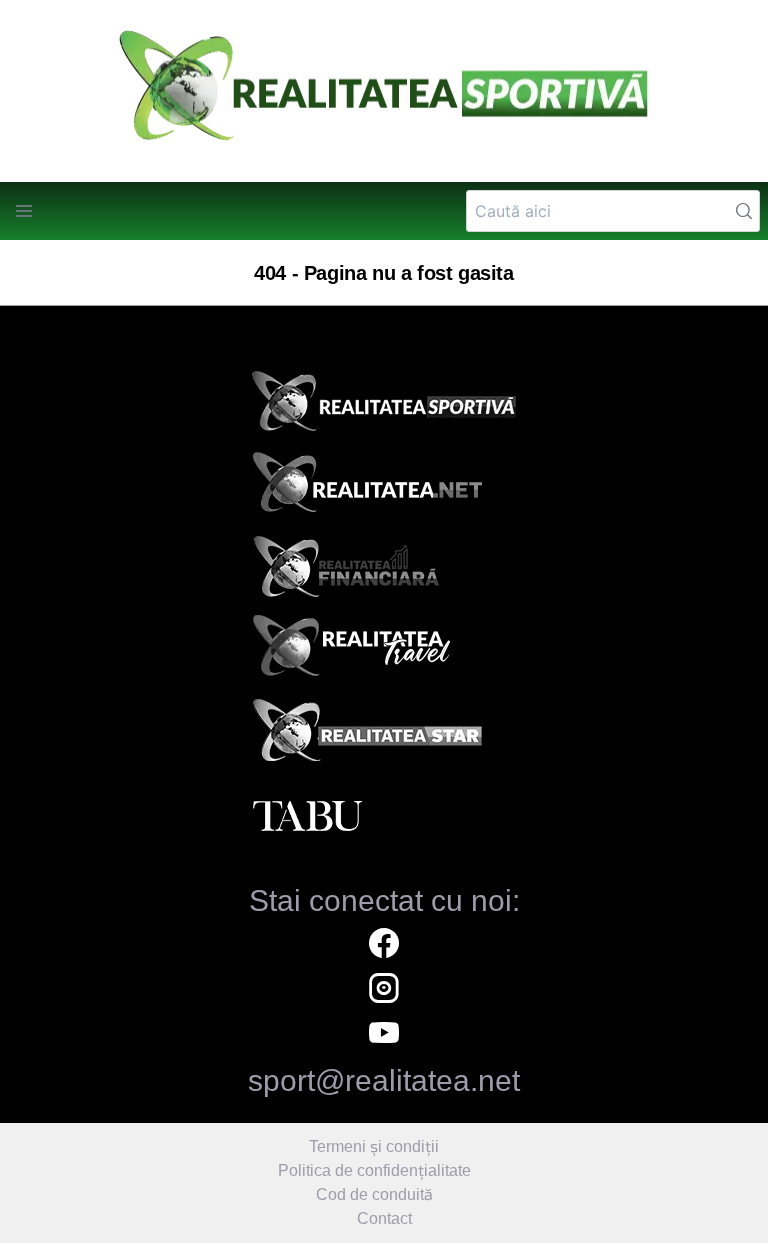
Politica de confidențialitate (374, 1170)
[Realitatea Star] (384, 735)
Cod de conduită (374, 1194)
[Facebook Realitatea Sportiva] (384, 945)
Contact (384, 1218)
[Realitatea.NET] (384, 489)
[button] (24, 211)
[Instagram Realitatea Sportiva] (384, 990)
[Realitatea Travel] (384, 653)
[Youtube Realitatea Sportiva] (384, 1035)
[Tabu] (384, 817)
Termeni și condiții (374, 1146)
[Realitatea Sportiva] (384, 407)
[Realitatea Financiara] (384, 571)
